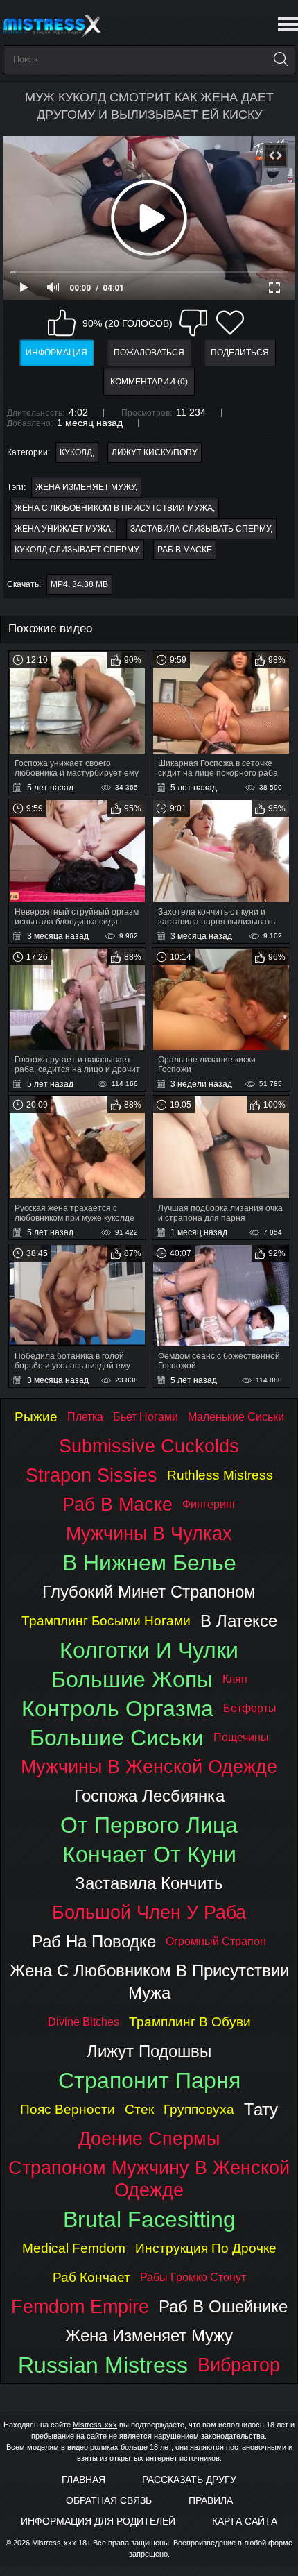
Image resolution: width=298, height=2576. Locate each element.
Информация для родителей (98, 2521)
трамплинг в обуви (190, 2022)
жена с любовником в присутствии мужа (114, 508)
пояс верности (68, 2109)
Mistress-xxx (95, 2425)
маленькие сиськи (236, 1417)
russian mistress (103, 2365)
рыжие (36, 1417)
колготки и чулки (149, 1650)
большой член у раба (149, 1912)
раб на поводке (94, 1941)
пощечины (241, 1737)
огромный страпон (216, 1941)
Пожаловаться (149, 353)
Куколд (76, 452)
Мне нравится (62, 323)
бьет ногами (146, 1417)
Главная (84, 2480)
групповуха (199, 2109)
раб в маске (185, 550)
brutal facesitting (149, 2219)
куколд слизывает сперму (76, 550)
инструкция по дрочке (206, 2248)
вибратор (239, 2365)
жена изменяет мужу (85, 487)
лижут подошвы (149, 2051)
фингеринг (209, 1504)
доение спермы (149, 2138)
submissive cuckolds (149, 1446)
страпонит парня (149, 2081)
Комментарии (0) (149, 382)
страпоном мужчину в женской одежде (149, 2179)
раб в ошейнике (223, 2306)
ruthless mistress (220, 1475)
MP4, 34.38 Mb (79, 584)
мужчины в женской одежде (149, 1766)
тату (261, 2109)
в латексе (239, 1621)
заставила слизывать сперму (200, 529)
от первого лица (149, 1825)
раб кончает (91, 2277)
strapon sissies (91, 1475)
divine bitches (84, 2022)
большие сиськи (117, 1738)
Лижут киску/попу (155, 452)
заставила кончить (149, 1883)
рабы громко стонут (193, 2277)
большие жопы (132, 1679)
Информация (56, 353)
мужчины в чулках (149, 1533)
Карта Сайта (245, 2521)
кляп (235, 1679)
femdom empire (80, 2306)
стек (139, 2109)
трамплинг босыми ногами (106, 1621)
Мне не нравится (193, 323)
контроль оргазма (117, 1709)
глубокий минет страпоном (149, 1592)
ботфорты (250, 1708)
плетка (85, 1417)
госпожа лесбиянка (149, 1796)
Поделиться (240, 353)
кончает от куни (149, 1854)
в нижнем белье (149, 1563)
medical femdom (74, 2248)
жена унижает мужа (63, 529)
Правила (211, 2500)
